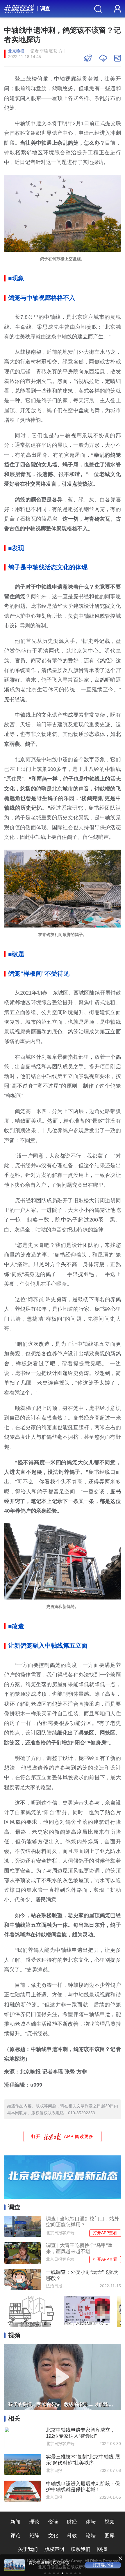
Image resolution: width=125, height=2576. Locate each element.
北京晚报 (16, 51)
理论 (34, 2522)
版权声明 (54, 2549)
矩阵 (34, 2535)
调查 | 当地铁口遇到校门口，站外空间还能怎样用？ (83, 2222)
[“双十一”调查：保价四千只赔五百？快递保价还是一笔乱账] (31, 2311)
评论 (15, 2535)
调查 (45, 8)
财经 (72, 2522)
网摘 (102, 2549)
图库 (110, 2535)
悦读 (53, 2522)
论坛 (91, 2535)
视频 (110, 2522)
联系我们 (81, 2549)
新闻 (15, 2522)
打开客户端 (103, 2565)
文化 (53, 2535)
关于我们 (28, 2549)
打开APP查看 (105, 2233)
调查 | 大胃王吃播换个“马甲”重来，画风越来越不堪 (79, 2248)
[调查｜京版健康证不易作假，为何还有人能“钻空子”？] (87, 2311)
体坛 (91, 2522)
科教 (72, 2535)
